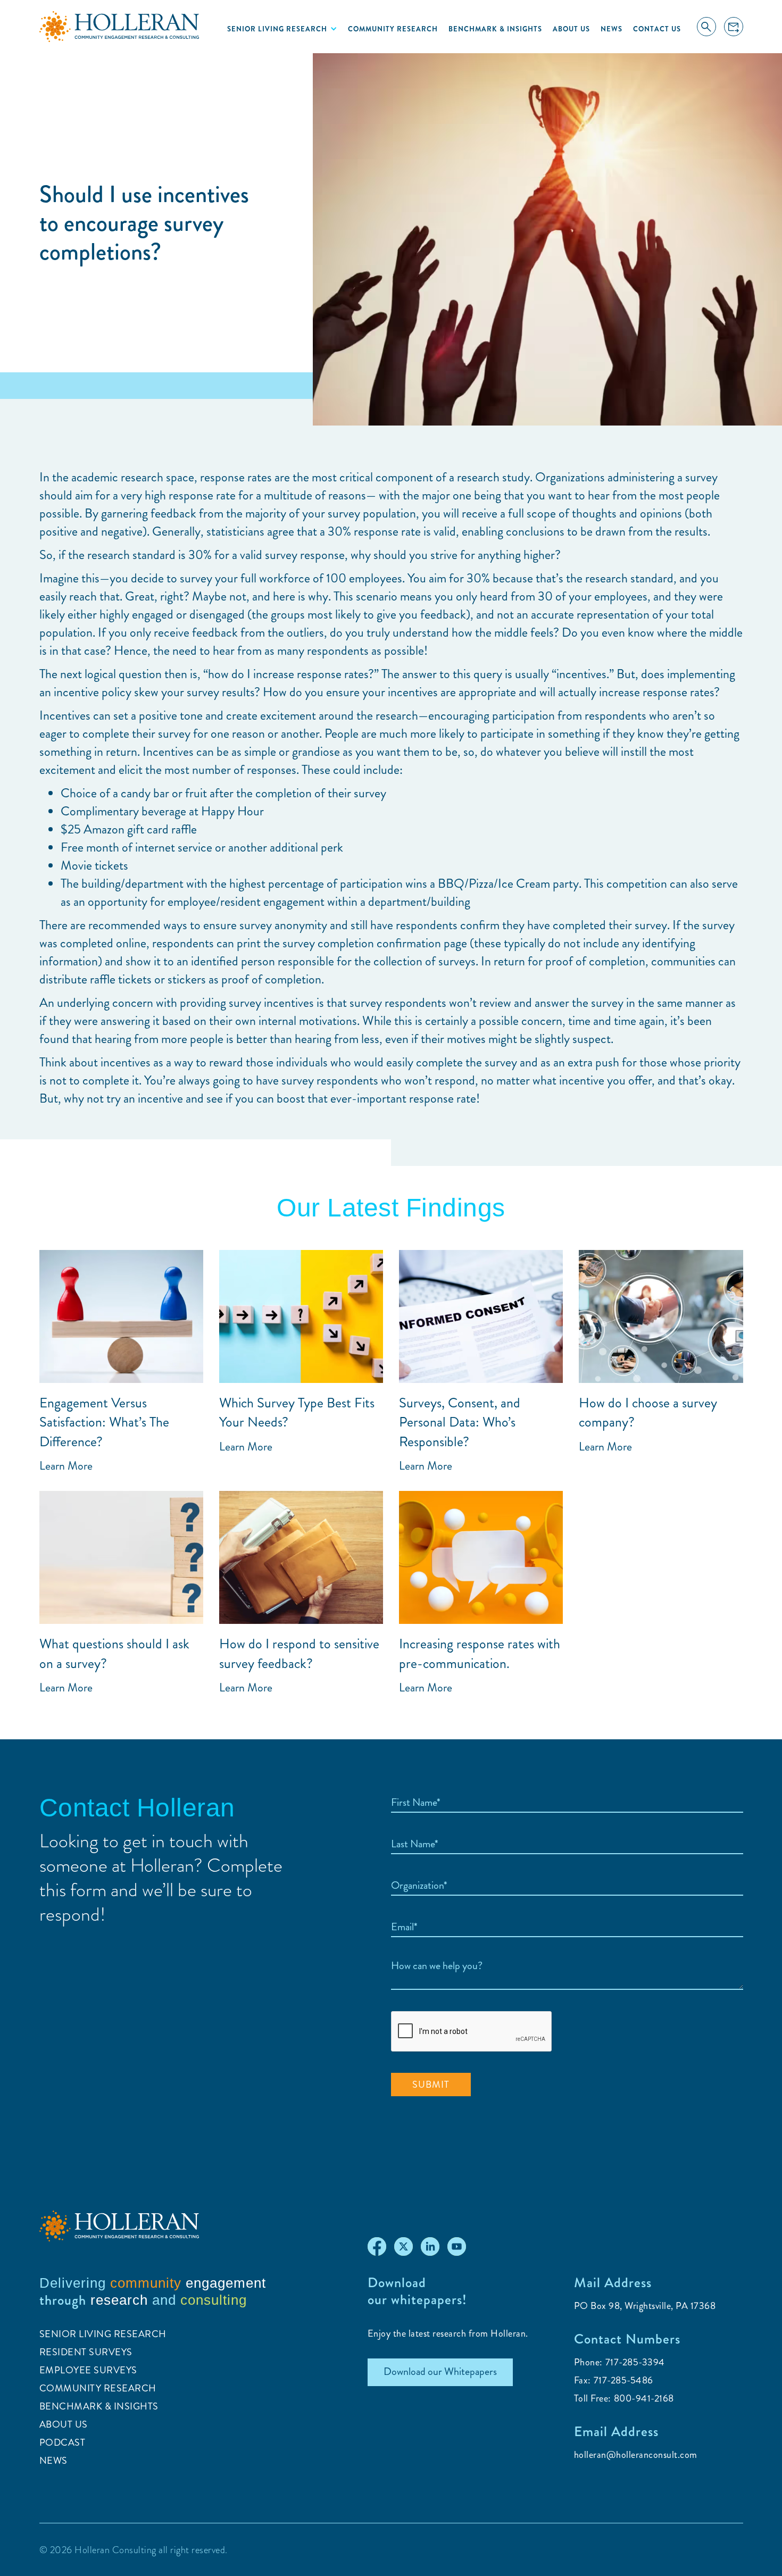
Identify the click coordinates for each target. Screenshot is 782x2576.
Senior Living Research (103, 2334)
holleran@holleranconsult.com (636, 2455)
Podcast (63, 2442)
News (612, 29)
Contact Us (657, 29)
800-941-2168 (644, 2398)
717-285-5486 (623, 2380)
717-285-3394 (635, 2362)
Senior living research (277, 29)
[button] (282, 29)
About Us (571, 29)
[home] (119, 27)
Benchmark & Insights (495, 29)
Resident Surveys (86, 2352)
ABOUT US (64, 2424)
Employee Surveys (88, 2370)
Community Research (393, 29)
